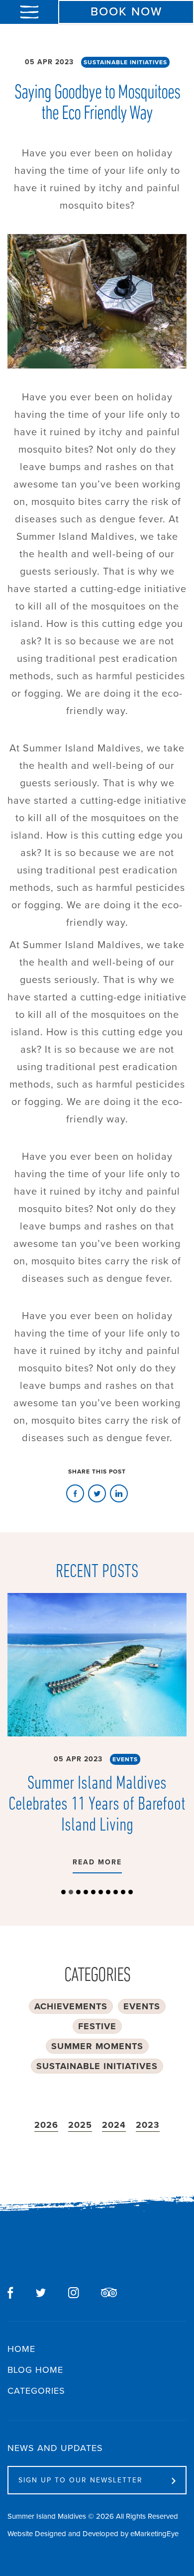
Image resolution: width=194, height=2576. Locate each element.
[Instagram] (41, 2293)
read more (97, 1862)
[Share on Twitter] (74, 2293)
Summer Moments (97, 2046)
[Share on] (109, 2292)
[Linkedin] (119, 1494)
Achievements (71, 2006)
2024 (114, 2125)
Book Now (126, 11)
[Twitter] (97, 1494)
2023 (148, 2125)
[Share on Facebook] (75, 1494)
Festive (97, 2026)
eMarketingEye (154, 2534)
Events (125, 1759)
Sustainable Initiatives (125, 62)
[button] (63, 1892)
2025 (80, 2125)
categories (36, 2391)
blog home (35, 2370)
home (21, 2349)
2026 (46, 2125)
